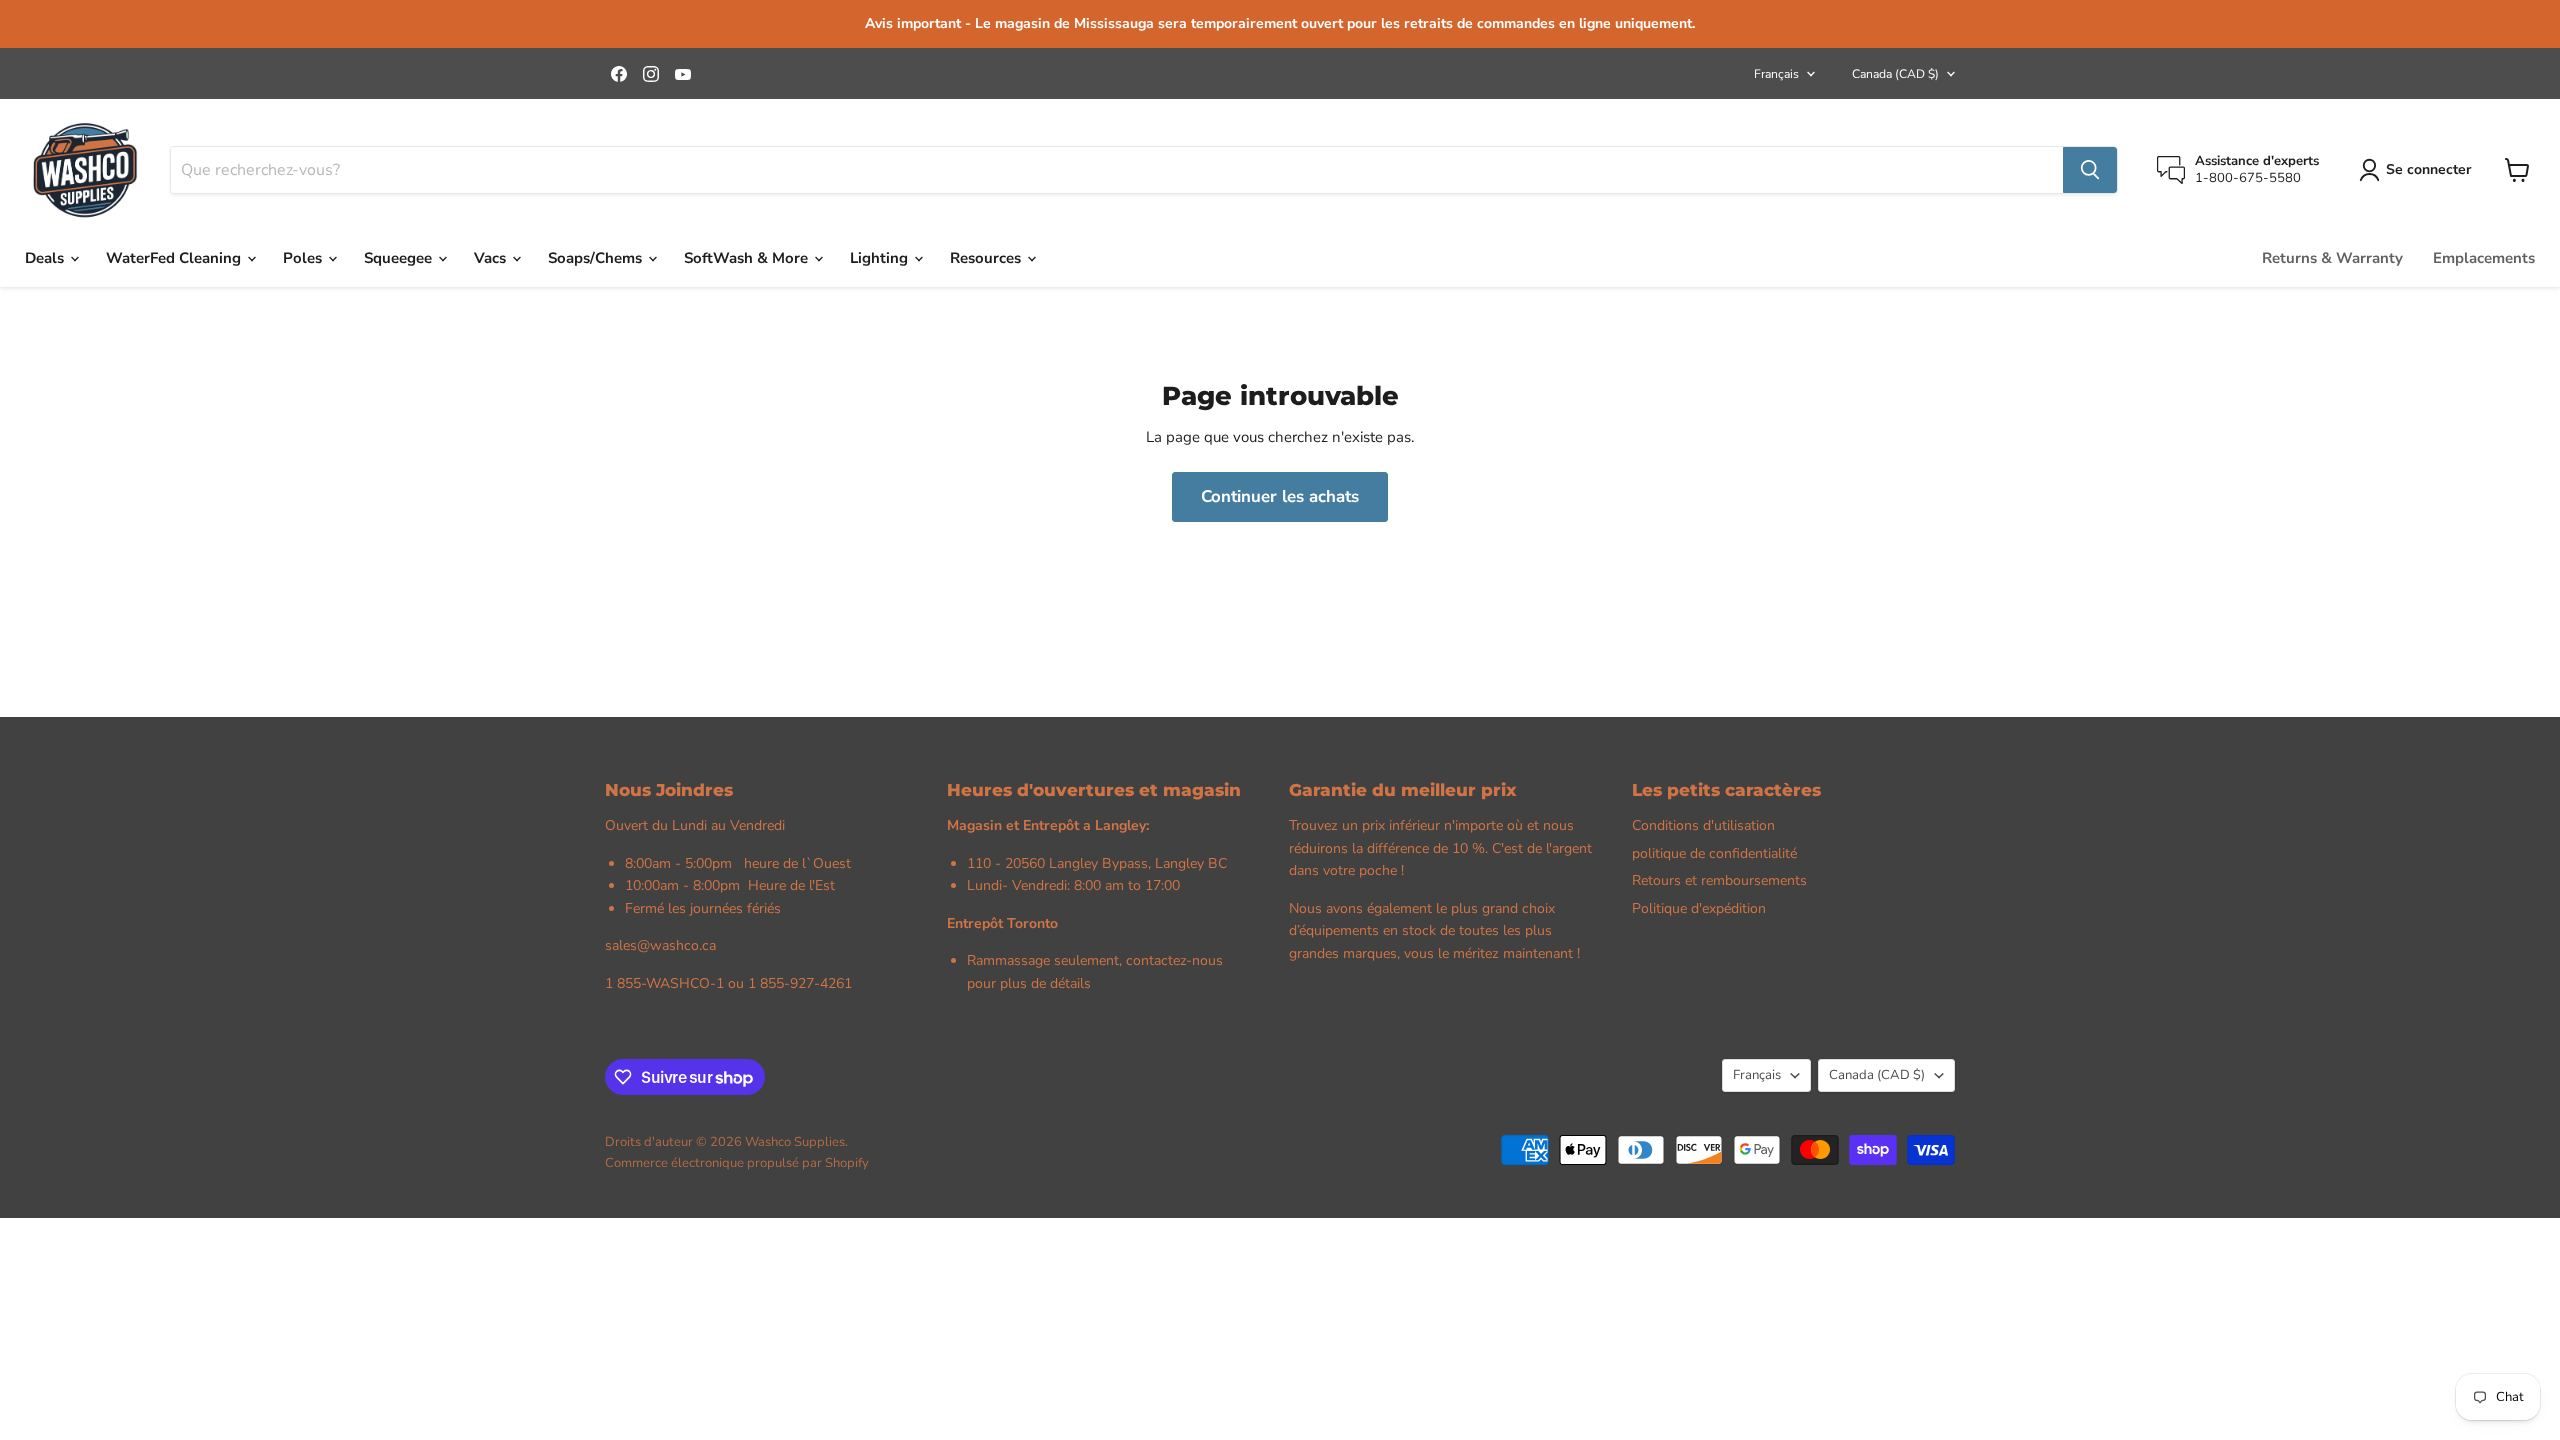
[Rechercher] (2090, 170)
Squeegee (400, 258)
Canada (1895, 74)
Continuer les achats (1280, 496)
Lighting (881, 258)
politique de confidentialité (1714, 853)
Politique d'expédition (1699, 908)
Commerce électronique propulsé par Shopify (737, 1163)
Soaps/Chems (597, 258)
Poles (304, 258)
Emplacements (2484, 258)
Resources (987, 258)
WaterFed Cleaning (175, 258)
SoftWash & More (748, 258)
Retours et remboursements (1719, 880)
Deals (46, 258)
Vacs (492, 258)
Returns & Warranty (2332, 258)
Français (1776, 74)
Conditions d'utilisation (1703, 825)
